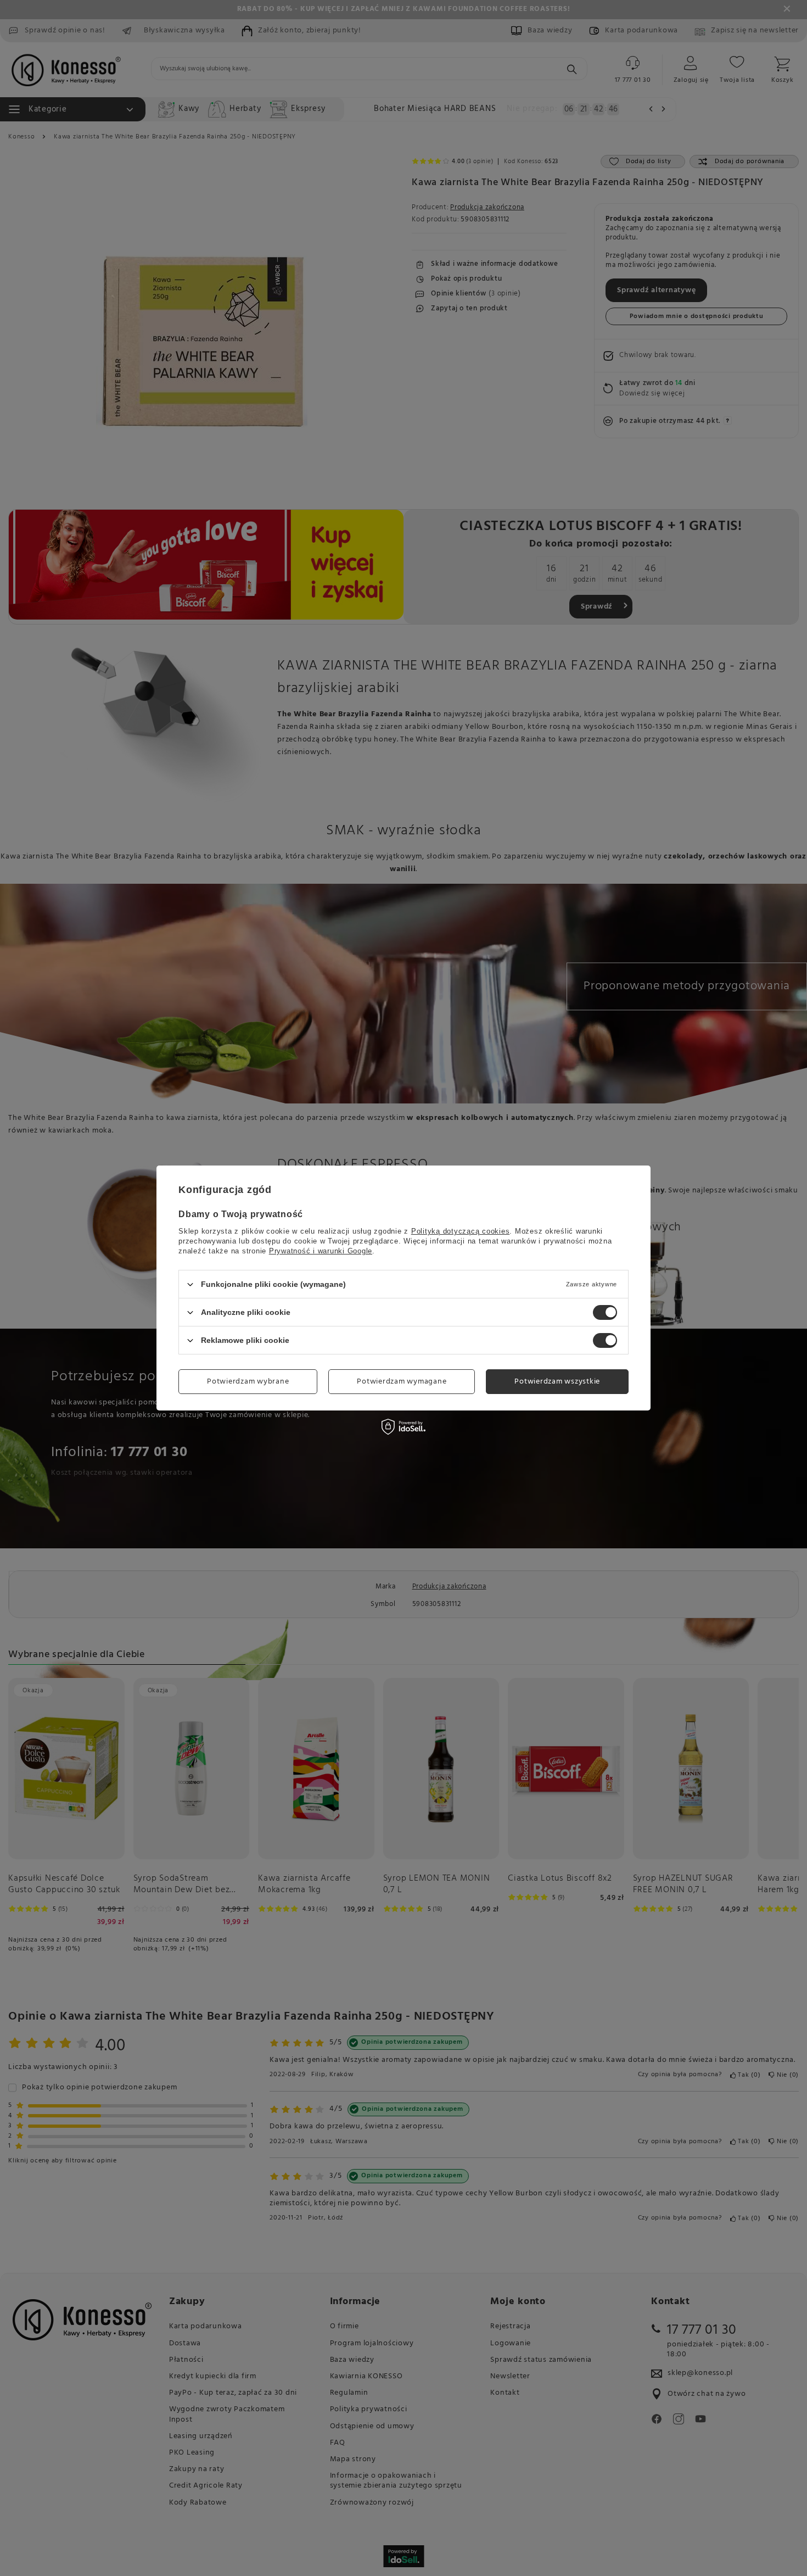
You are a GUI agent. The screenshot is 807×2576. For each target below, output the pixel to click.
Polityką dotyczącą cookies (461, 1231)
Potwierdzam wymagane (402, 1381)
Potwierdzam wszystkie (557, 1381)
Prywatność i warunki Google (321, 1251)
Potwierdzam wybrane (248, 1381)
